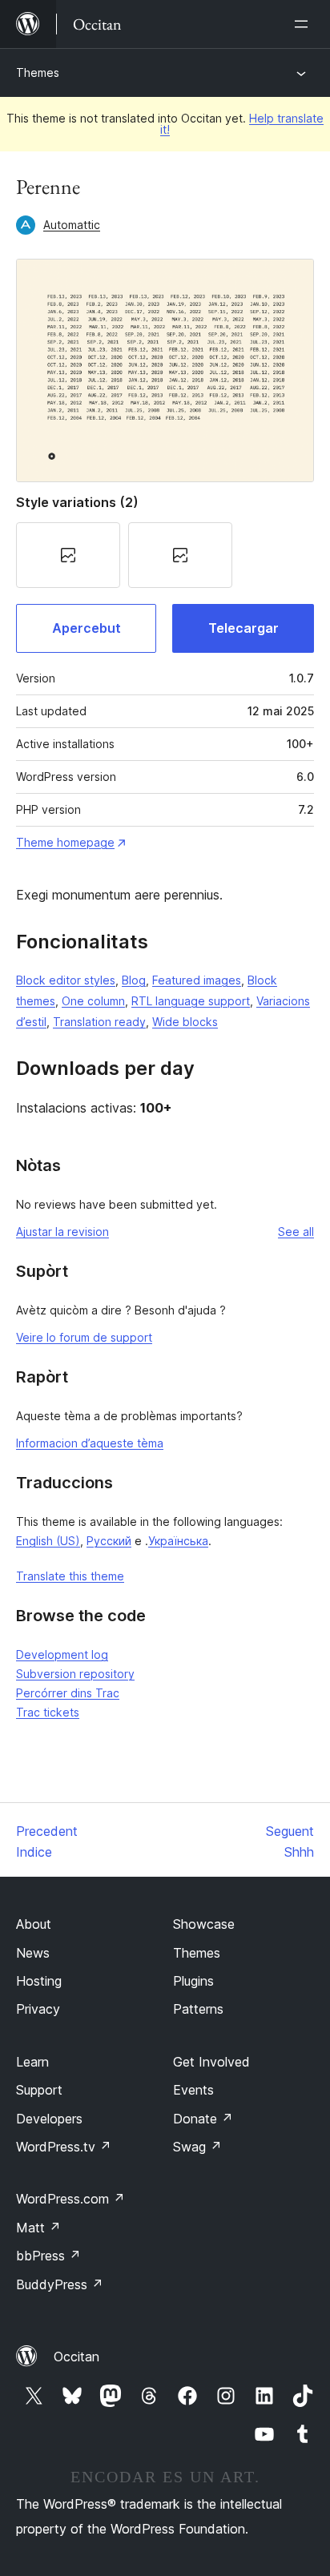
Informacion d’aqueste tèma (90, 1443)
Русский (109, 1541)
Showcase (204, 1924)
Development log (62, 1654)
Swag (197, 2147)
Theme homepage (65, 842)
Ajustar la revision (62, 1232)
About (34, 1924)
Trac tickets (48, 1712)
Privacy (38, 2009)
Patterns (198, 2009)
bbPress (48, 2256)
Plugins (193, 1981)
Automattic (72, 225)
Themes (38, 72)
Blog (134, 980)
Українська (178, 1541)
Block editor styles (66, 980)
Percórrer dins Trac (68, 1693)
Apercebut (87, 628)
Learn (32, 2062)
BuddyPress (60, 2284)
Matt (38, 2228)
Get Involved (211, 2062)
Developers (49, 2119)
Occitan (76, 2357)
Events (193, 2090)
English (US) (48, 1541)
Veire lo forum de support (84, 1337)
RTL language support (191, 1001)
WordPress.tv (64, 2147)
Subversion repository (75, 1674)
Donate (203, 2119)
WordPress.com (70, 2199)
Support (39, 2090)
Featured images (197, 980)
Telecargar (243, 628)
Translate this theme (70, 1576)
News (33, 1953)
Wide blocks (185, 1022)
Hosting (39, 1981)
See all (296, 1232)
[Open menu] (304, 24)
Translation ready (99, 1022)
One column (93, 1001)
